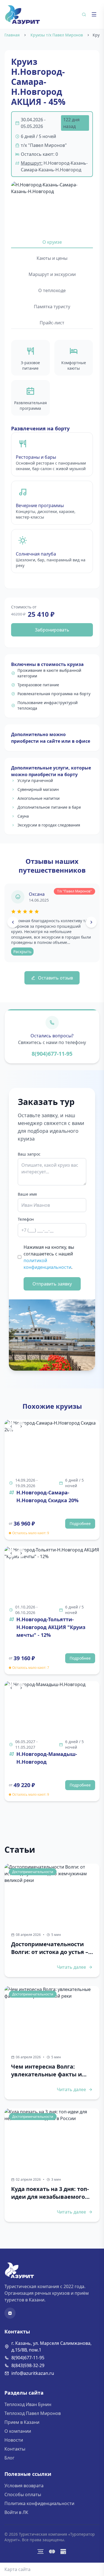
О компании (18, 2431)
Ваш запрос (29, 1154)
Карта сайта (17, 2569)
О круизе (52, 242)
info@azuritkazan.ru (33, 2373)
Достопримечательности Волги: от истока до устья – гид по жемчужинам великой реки (50, 1948)
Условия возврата (24, 2486)
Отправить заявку (52, 1284)
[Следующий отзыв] (91, 922)
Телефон (26, 1219)
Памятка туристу (52, 307)
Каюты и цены (52, 258)
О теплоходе (52, 290)
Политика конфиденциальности (39, 2503)
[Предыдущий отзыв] (13, 922)
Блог (9, 2458)
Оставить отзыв (55, 978)
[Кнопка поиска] (84, 14)
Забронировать (52, 630)
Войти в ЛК (16, 2512)
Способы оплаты (23, 2494)
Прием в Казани (22, 2422)
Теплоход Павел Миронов (33, 2413)
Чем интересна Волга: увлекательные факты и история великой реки (46, 2071)
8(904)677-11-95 (52, 1054)
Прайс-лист (52, 323)
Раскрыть (22, 952)
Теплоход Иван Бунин (28, 2404)
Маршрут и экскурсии (52, 274)
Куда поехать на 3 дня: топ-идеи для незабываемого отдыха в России (50, 2193)
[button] (52, 204)
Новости (14, 2440)
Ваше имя (27, 1194)
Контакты (15, 2449)
